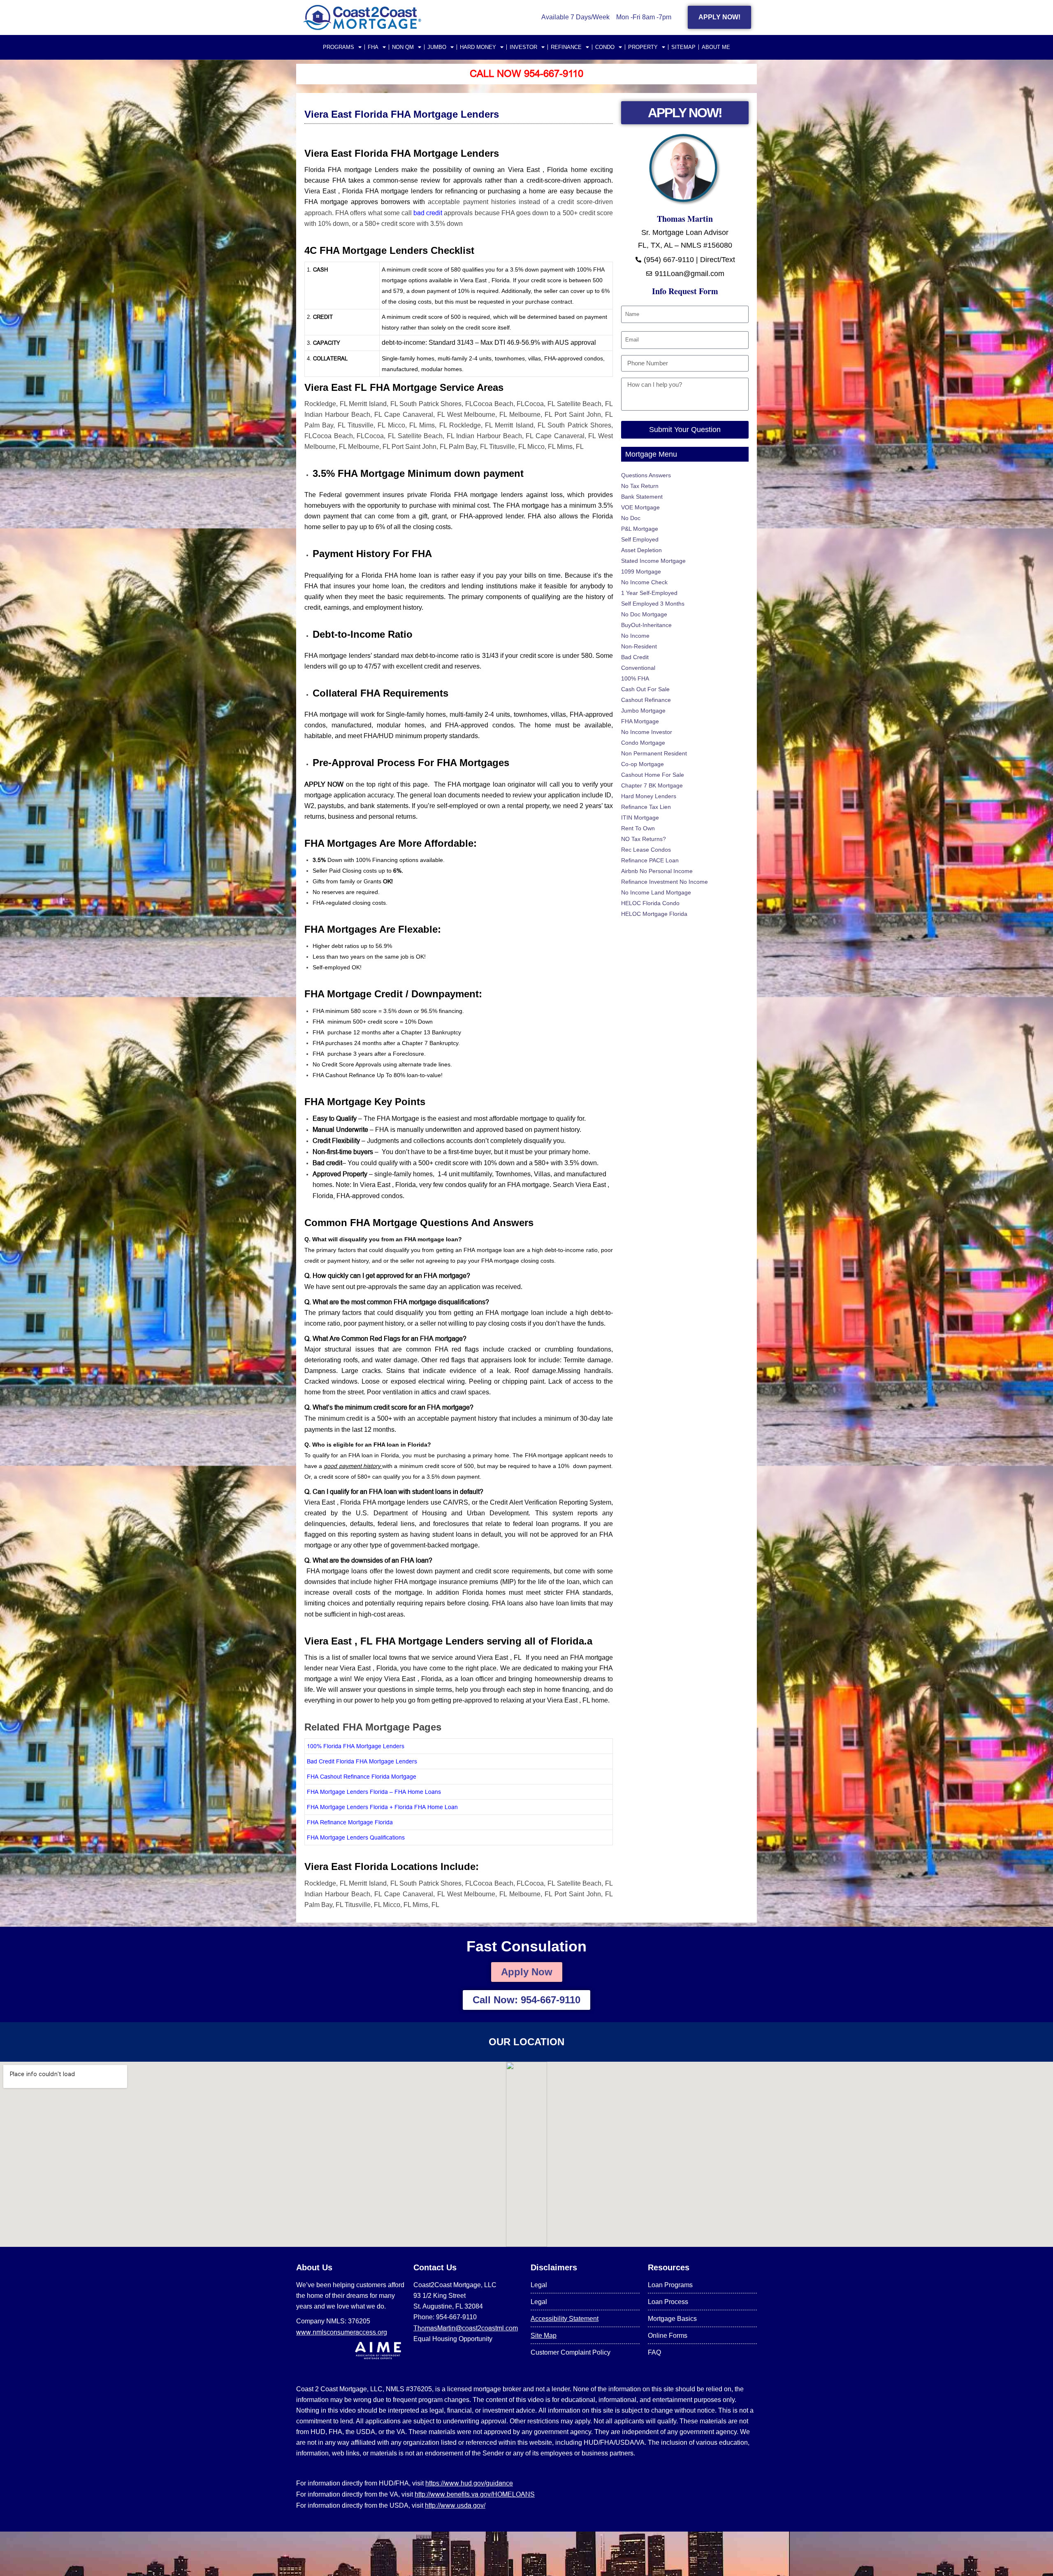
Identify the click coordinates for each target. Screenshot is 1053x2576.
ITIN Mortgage (640, 818)
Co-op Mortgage (642, 764)
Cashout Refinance (646, 700)
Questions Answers (646, 475)
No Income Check (644, 582)
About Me (716, 47)
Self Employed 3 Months (653, 604)
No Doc (631, 518)
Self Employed (640, 539)
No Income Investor (647, 732)
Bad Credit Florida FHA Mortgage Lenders (362, 1761)
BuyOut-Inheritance (646, 625)
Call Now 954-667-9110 (526, 74)
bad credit (429, 213)
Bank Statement (642, 497)
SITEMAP (683, 47)
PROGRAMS (339, 47)
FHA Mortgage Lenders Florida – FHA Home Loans (374, 1792)
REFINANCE (566, 47)
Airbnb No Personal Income (657, 871)
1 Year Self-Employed (649, 593)
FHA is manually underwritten (418, 1129)
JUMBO (437, 47)
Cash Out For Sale (645, 689)
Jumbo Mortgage (643, 711)
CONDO (605, 47)
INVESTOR (523, 47)
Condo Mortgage (643, 743)
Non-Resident (639, 646)
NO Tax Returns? (644, 839)
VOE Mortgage (640, 507)
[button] (459, 1250)
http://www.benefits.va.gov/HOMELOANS (475, 2494)
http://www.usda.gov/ (455, 2505)
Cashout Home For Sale (653, 775)
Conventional (638, 668)
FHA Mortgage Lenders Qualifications (356, 1837)
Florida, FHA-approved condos (358, 1196)
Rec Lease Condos (646, 850)
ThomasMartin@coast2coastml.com (466, 2328)
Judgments (383, 1141)
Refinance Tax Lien (646, 807)
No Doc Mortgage (644, 614)
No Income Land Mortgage (656, 892)
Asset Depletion (641, 550)
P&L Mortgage (640, 529)
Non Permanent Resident (654, 753)
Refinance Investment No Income (665, 882)
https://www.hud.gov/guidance (469, 2483)
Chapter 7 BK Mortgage (652, 785)
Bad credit (327, 1163)
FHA (373, 47)
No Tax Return (640, 486)
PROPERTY (643, 47)
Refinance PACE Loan (650, 860)
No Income (635, 636)
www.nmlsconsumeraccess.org (342, 2332)
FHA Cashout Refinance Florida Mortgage (362, 1777)
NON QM (403, 47)
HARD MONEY (478, 47)
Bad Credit (635, 657)
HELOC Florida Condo (650, 903)
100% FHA (635, 678)
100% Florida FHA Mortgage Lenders (356, 1746)
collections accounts (443, 1141)
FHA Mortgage (640, 721)
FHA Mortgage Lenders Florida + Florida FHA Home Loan (382, 1807)
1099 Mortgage (641, 571)
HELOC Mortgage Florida (654, 914)
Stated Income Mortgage (653, 561)
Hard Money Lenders (649, 796)
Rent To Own (638, 828)
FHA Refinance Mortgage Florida (350, 1822)
